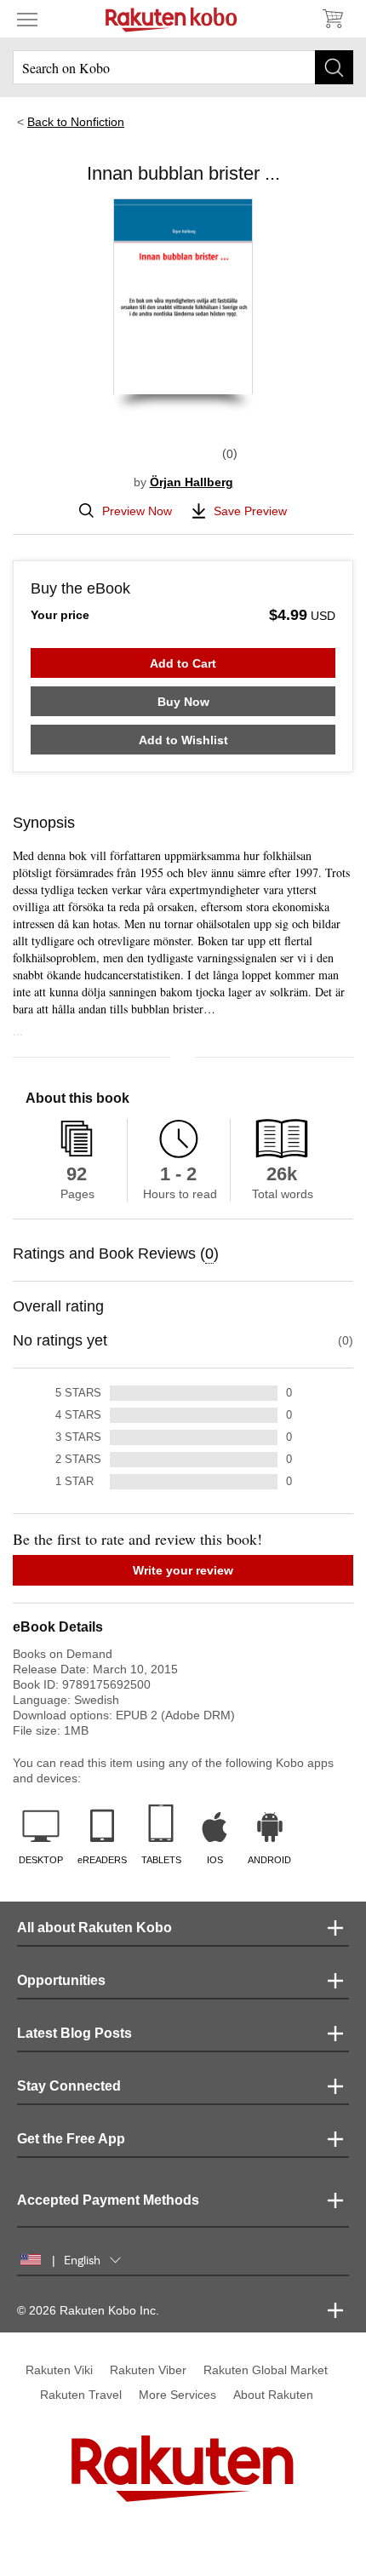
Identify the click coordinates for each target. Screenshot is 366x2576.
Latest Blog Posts (74, 2033)
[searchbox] (183, 67)
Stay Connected (69, 2086)
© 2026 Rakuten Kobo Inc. (88, 2310)
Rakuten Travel (81, 2395)
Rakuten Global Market (266, 2370)
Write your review (183, 1570)
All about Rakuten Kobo (94, 1928)
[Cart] (332, 19)
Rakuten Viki (59, 2370)
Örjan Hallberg (192, 482)
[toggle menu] (27, 19)
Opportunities (61, 1980)
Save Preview (250, 511)
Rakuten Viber (148, 2370)
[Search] (334, 67)
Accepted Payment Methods (108, 2200)
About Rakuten (273, 2395)
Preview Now (137, 511)
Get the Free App (71, 2139)
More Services (177, 2395)
